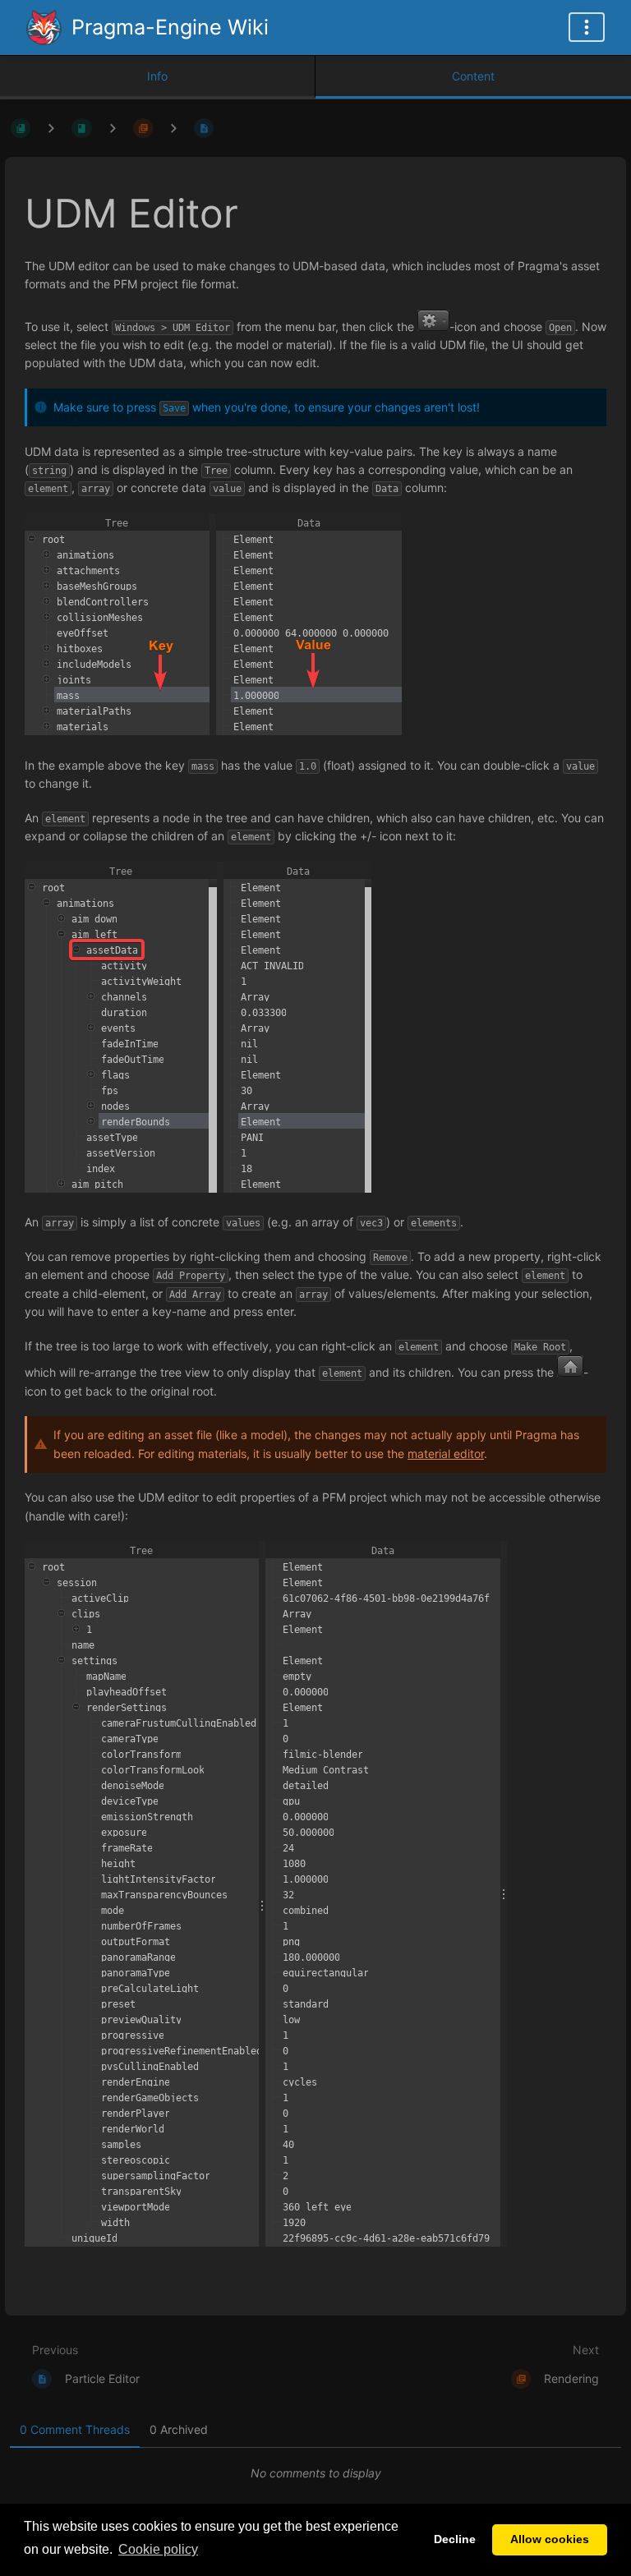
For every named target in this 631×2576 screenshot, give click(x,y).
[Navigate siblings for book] (51, 128)
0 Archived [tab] (179, 2429)
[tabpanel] (315, 2473)
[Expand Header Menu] (587, 27)
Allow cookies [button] (550, 2539)
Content (473, 76)
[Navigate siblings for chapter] (113, 128)
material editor (446, 1454)
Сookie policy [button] (158, 2549)
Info (157, 76)
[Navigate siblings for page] (173, 128)
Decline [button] (455, 2539)
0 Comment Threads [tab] (75, 2429)
